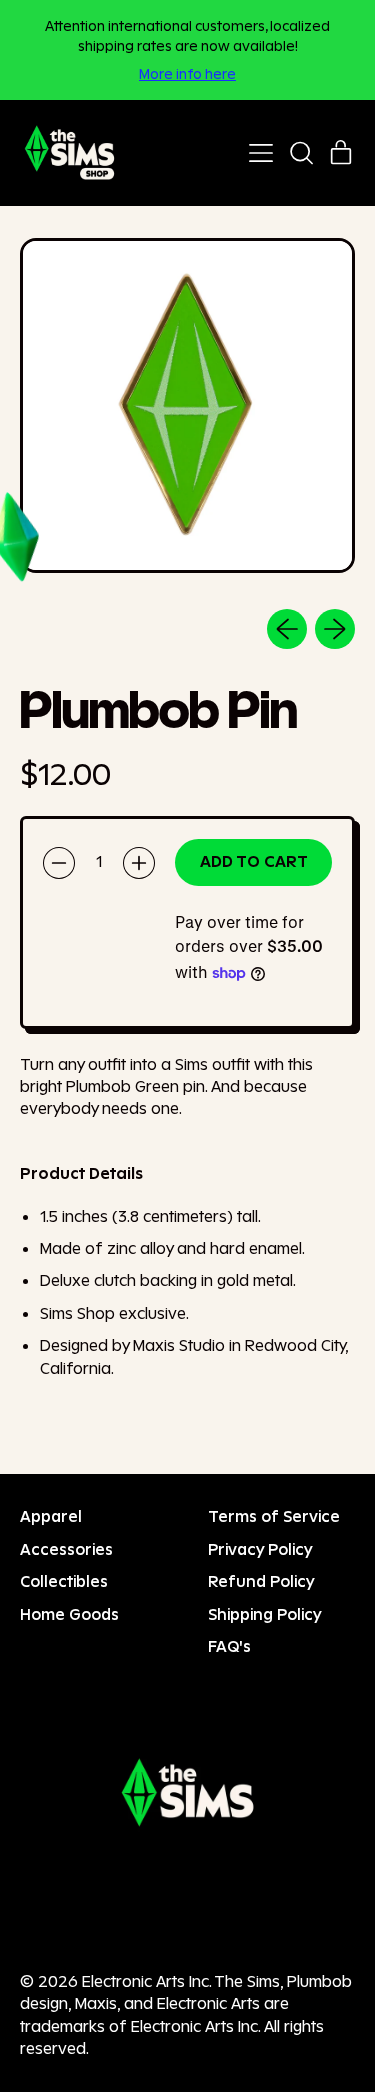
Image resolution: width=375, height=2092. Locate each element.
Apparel (51, 1516)
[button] (301, 153)
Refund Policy (261, 1581)
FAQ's (229, 1646)
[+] (139, 863)
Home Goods (69, 1614)
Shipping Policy (265, 1614)
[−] (59, 863)
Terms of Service (274, 1516)
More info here (187, 73)
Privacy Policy (260, 1549)
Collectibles (64, 1581)
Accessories (66, 1549)
